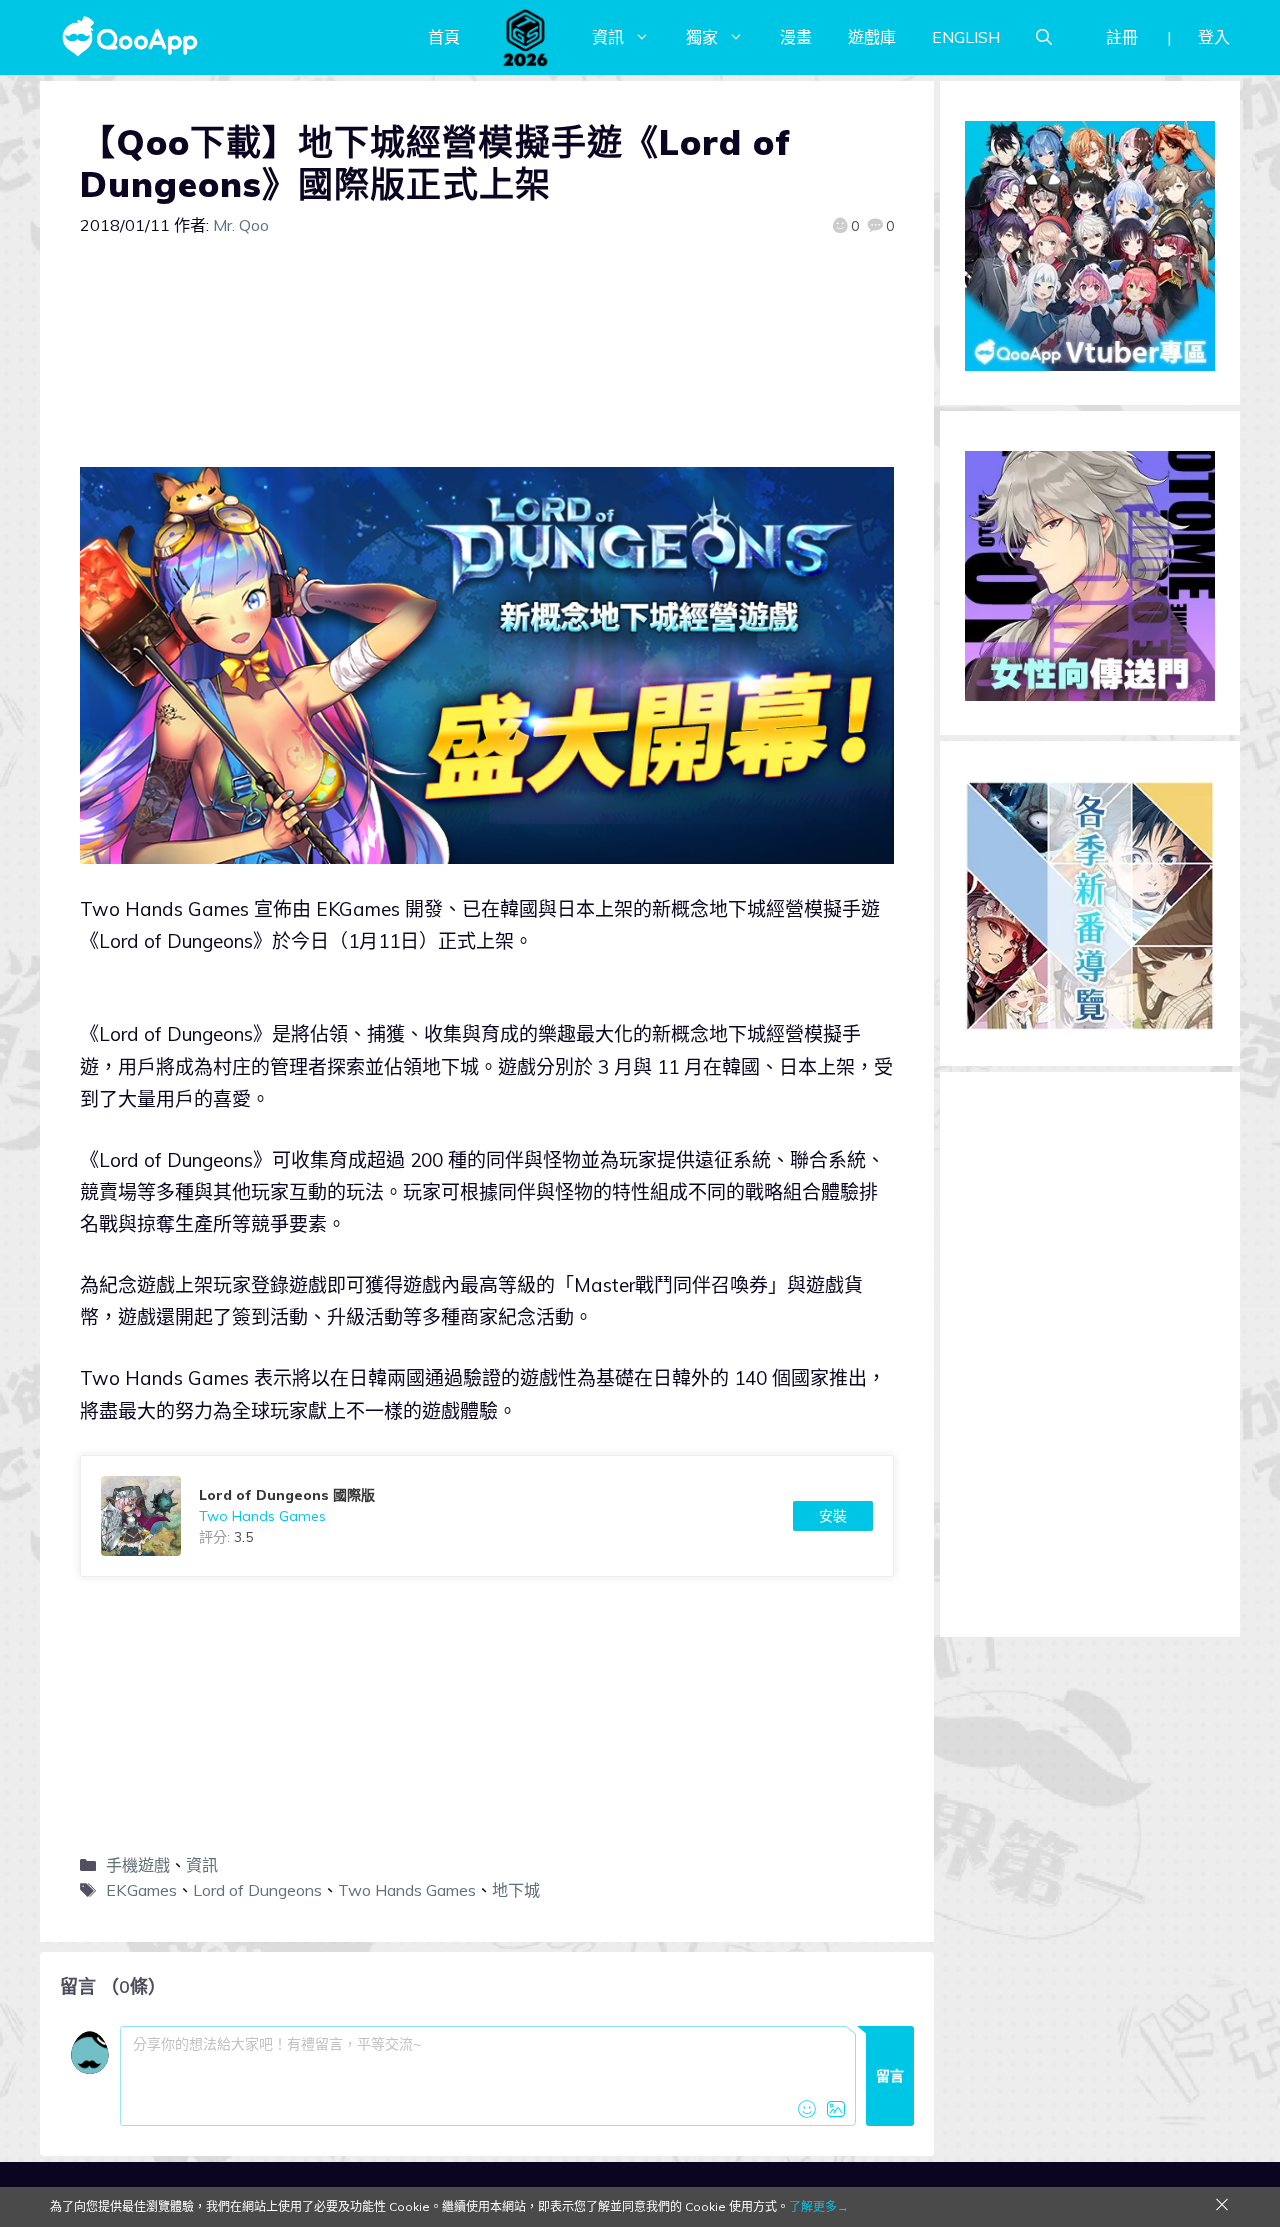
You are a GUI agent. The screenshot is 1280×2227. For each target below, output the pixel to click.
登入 (1214, 37)
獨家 (702, 37)
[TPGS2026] (526, 37)
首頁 (444, 37)
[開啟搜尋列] (1044, 37)
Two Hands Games (407, 1890)
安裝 (833, 1516)
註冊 (1122, 37)
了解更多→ (819, 2206)
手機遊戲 (138, 1865)
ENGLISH (966, 37)
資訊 (608, 37)
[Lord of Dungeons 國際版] (487, 1516)
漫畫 (796, 37)
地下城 (516, 1890)
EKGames (141, 1890)
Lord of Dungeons (257, 1890)
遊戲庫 (872, 37)
